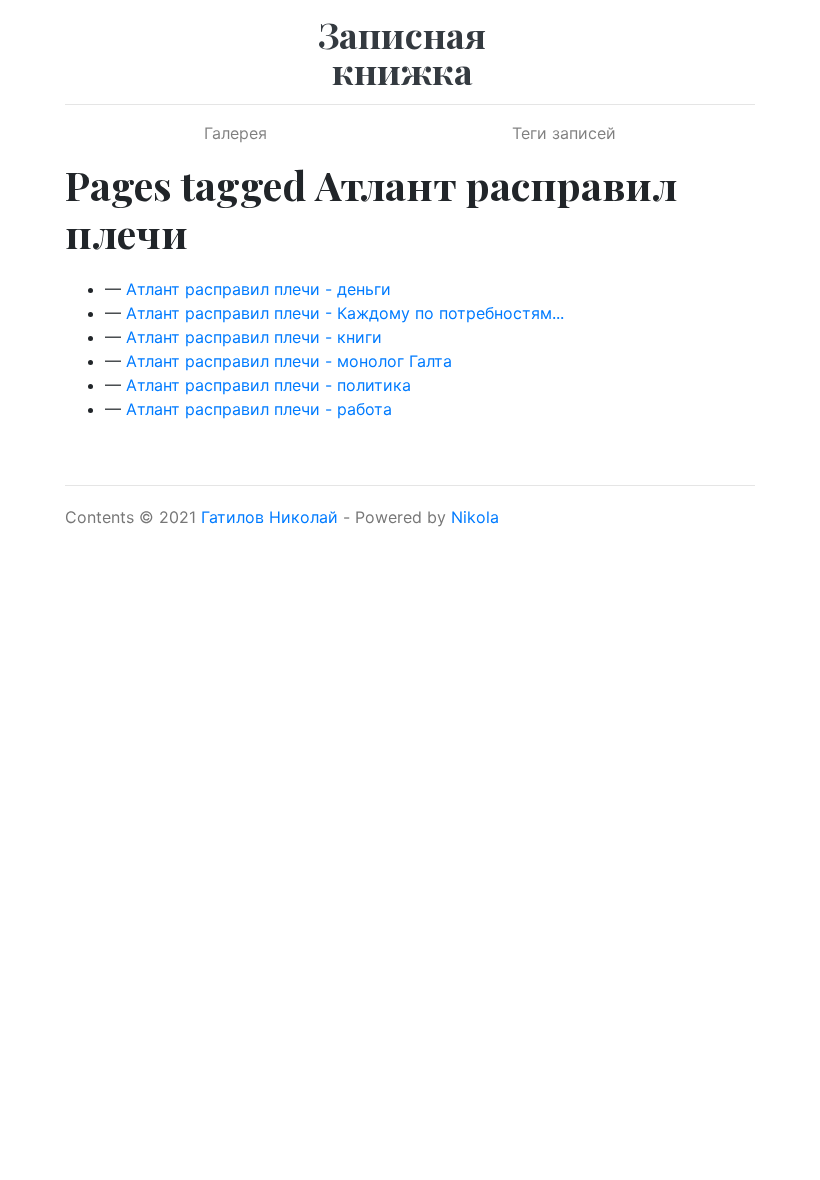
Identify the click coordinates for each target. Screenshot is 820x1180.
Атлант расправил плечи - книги (254, 337)
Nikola (475, 517)
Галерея (235, 133)
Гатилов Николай (269, 517)
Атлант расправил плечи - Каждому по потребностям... (345, 313)
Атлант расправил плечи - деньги (258, 289)
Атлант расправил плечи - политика (268, 385)
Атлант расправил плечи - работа (259, 409)
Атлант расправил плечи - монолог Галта (289, 361)
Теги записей (564, 133)
